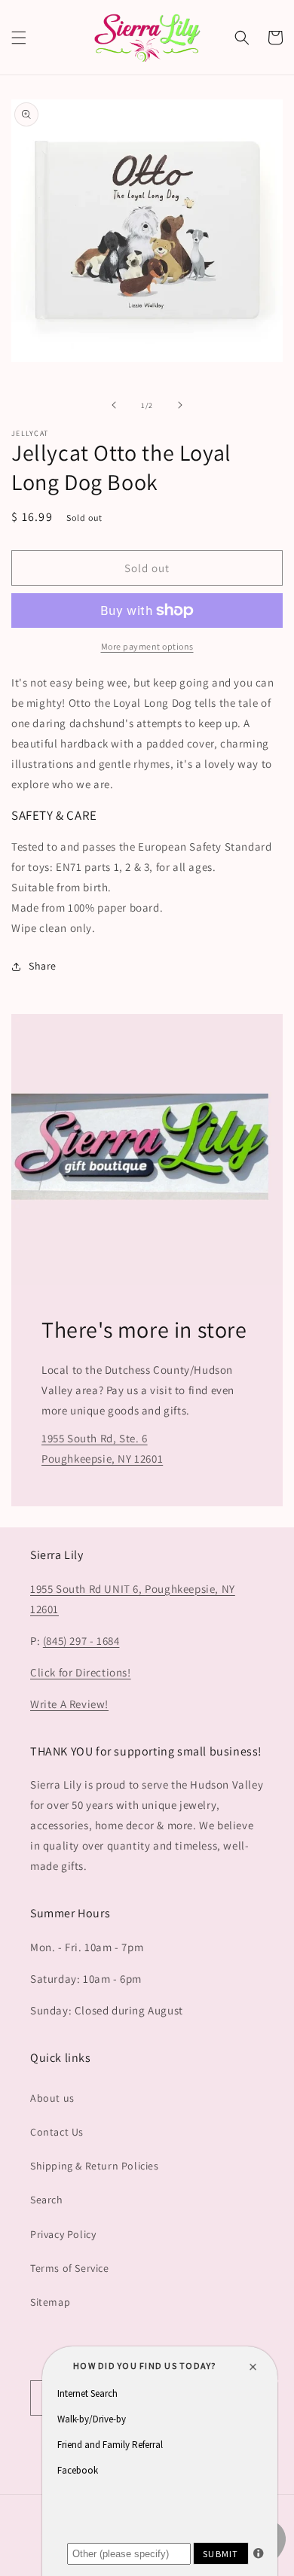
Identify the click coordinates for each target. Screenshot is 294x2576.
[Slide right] (180, 405)
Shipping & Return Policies (95, 2166)
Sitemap (50, 2302)
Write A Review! (69, 1704)
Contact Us (57, 2132)
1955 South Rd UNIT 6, (87, 1589)
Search (47, 2200)
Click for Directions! (81, 1672)
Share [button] (43, 966)
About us (52, 2098)
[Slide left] (114, 405)
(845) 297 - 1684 (81, 1641)
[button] (19, 38)
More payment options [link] (147, 646)
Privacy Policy (63, 2234)
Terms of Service (70, 2268)
